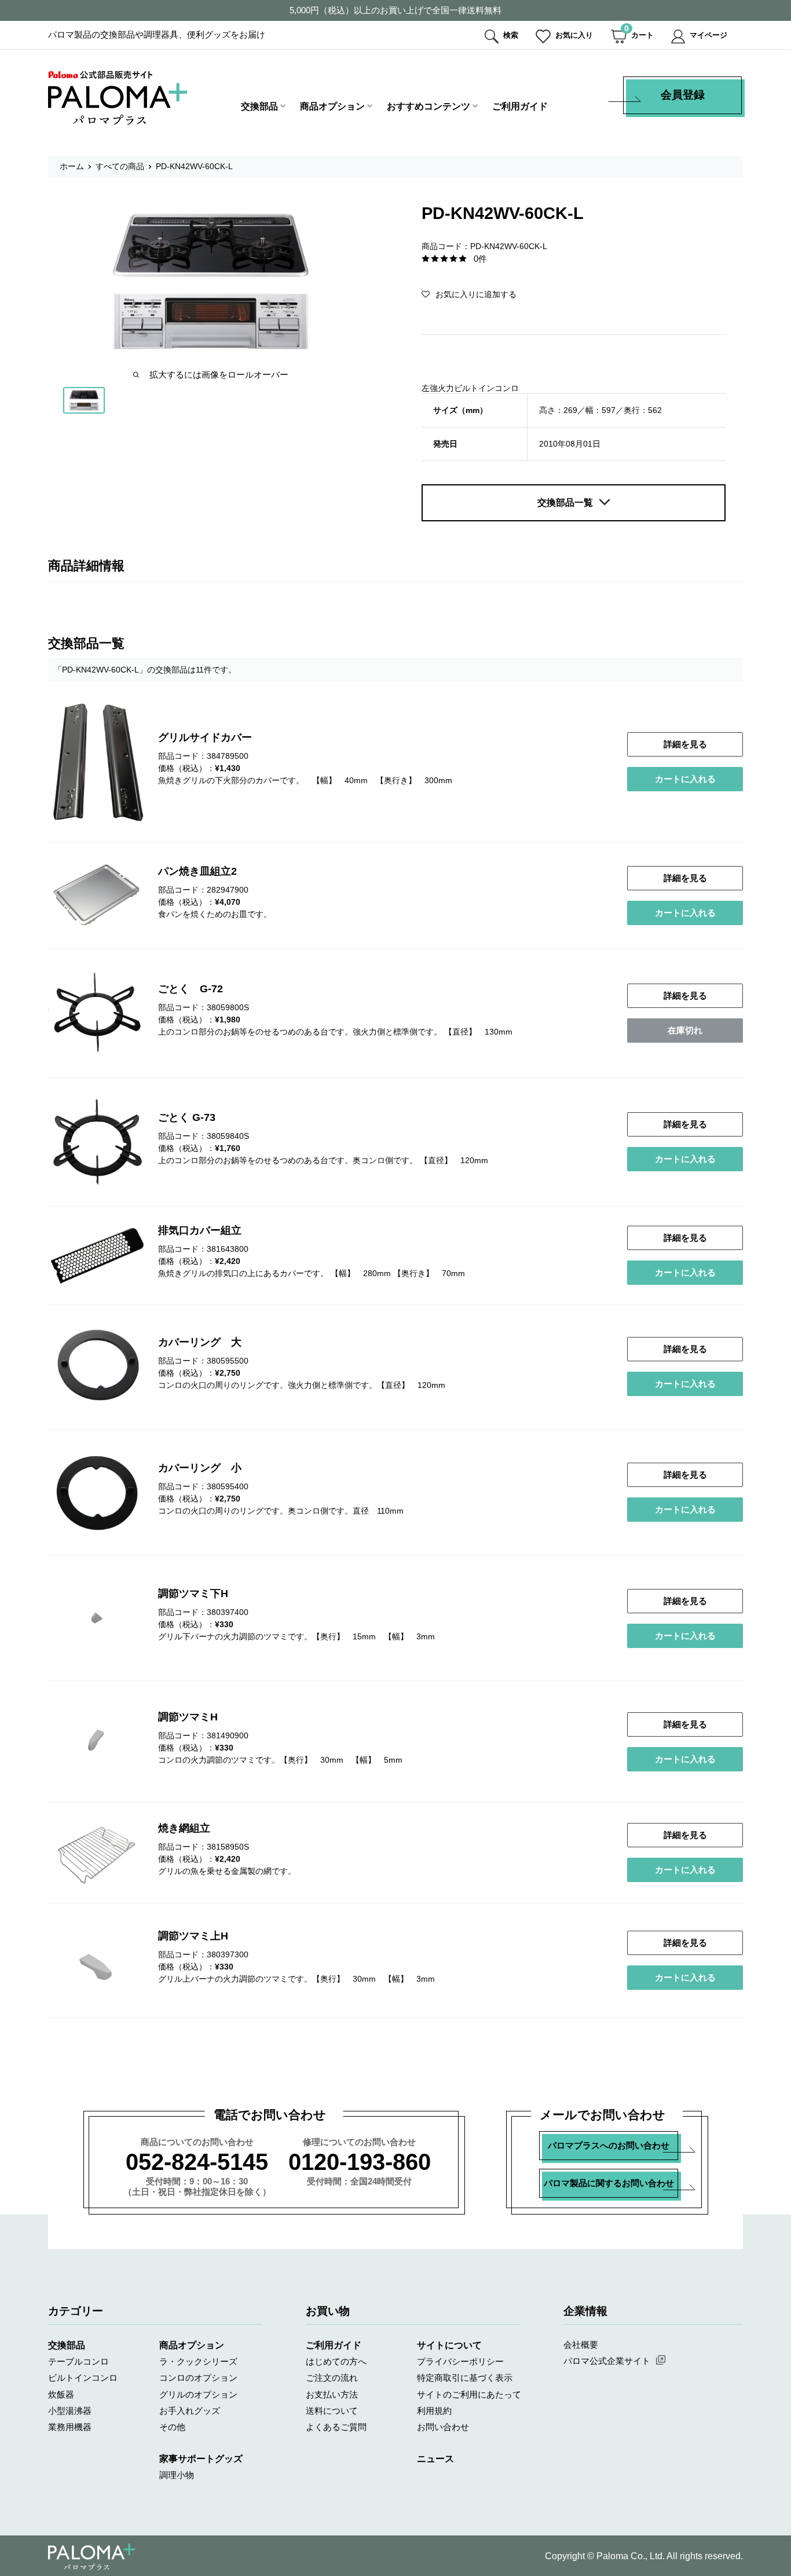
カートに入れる (685, 779)
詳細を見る (685, 744)
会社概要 (581, 2345)
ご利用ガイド (520, 106)
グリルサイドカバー (205, 737)
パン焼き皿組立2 (197, 871)
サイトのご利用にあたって (469, 2394)
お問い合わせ (443, 2427)
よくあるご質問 (336, 2427)
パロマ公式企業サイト (607, 2361)
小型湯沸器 (70, 2411)
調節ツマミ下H (193, 1594)
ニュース (435, 2459)
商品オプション (332, 106)
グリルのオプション (198, 2394)
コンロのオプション (198, 2378)
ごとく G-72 (191, 989)
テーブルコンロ (78, 2361)
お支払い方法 (332, 2394)
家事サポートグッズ (201, 2459)
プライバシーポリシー (460, 2361)
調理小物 (177, 2475)
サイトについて (449, 2345)
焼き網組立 (184, 1828)
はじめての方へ (336, 2361)
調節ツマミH (188, 1717)
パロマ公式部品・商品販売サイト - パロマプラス (118, 98)
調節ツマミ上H (193, 1936)
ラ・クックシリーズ (198, 2361)
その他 (172, 2427)
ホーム (72, 166)
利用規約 (434, 2411)
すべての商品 (120, 166)
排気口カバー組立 (200, 1230)
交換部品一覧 (565, 503)
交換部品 (259, 106)
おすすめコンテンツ (429, 106)
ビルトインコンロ (83, 2378)
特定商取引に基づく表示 (465, 2378)
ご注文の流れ (332, 2378)
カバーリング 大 (200, 1342)
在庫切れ (685, 1030)
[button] (469, 294)
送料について (332, 2411)
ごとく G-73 (187, 1117)
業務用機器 (70, 2427)
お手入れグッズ (190, 2411)
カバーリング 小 (200, 1468)
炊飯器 (61, 2394)
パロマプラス (91, 2557)
